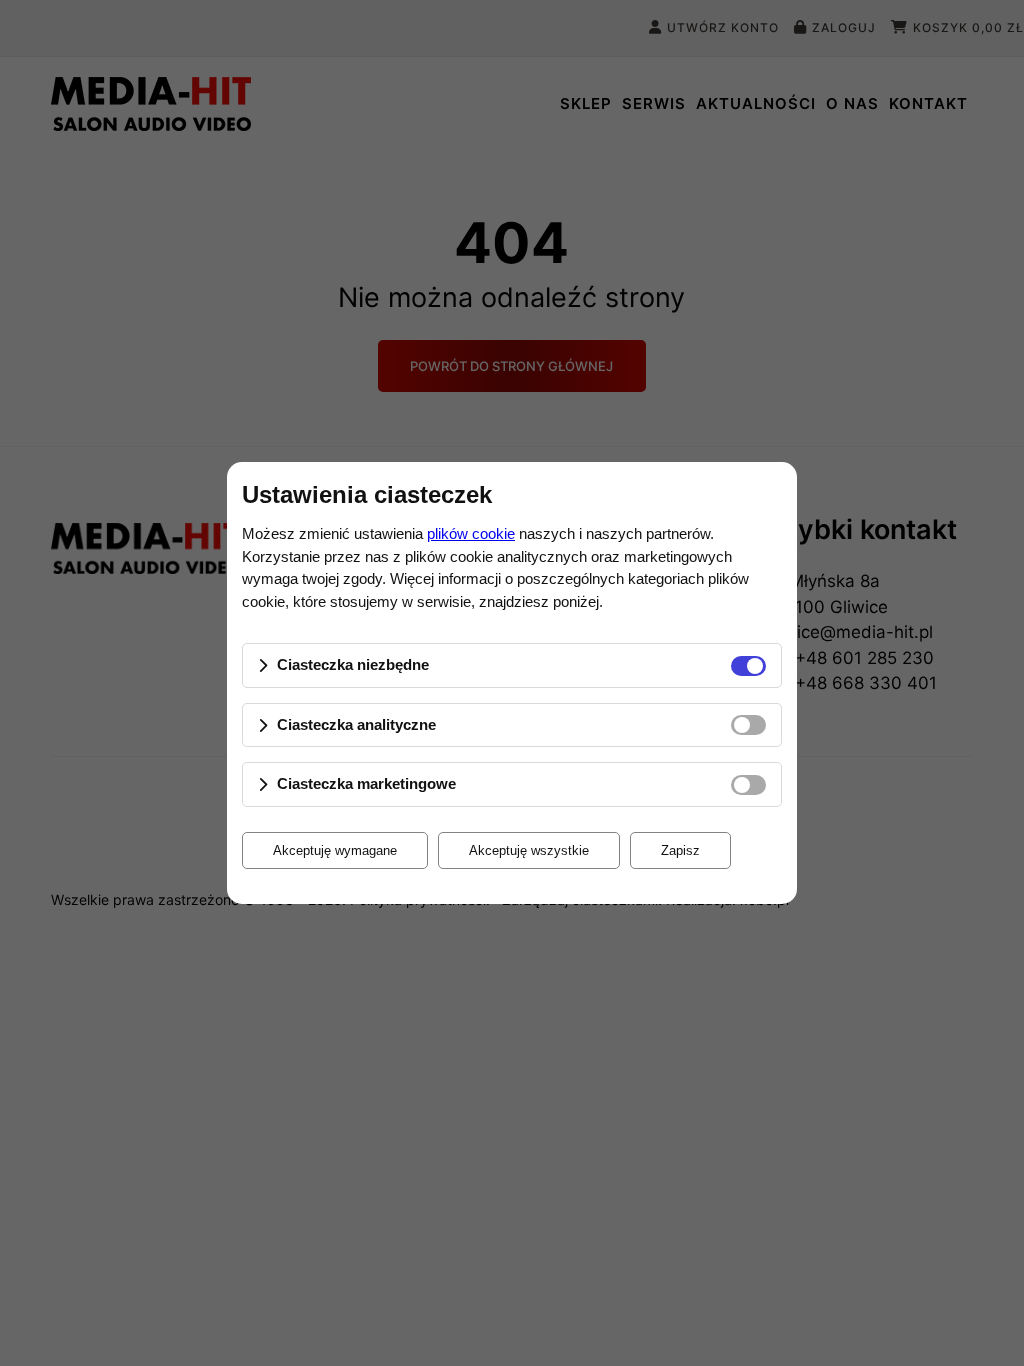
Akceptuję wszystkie (529, 850)
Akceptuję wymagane (335, 850)
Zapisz (680, 850)
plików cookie (471, 533)
